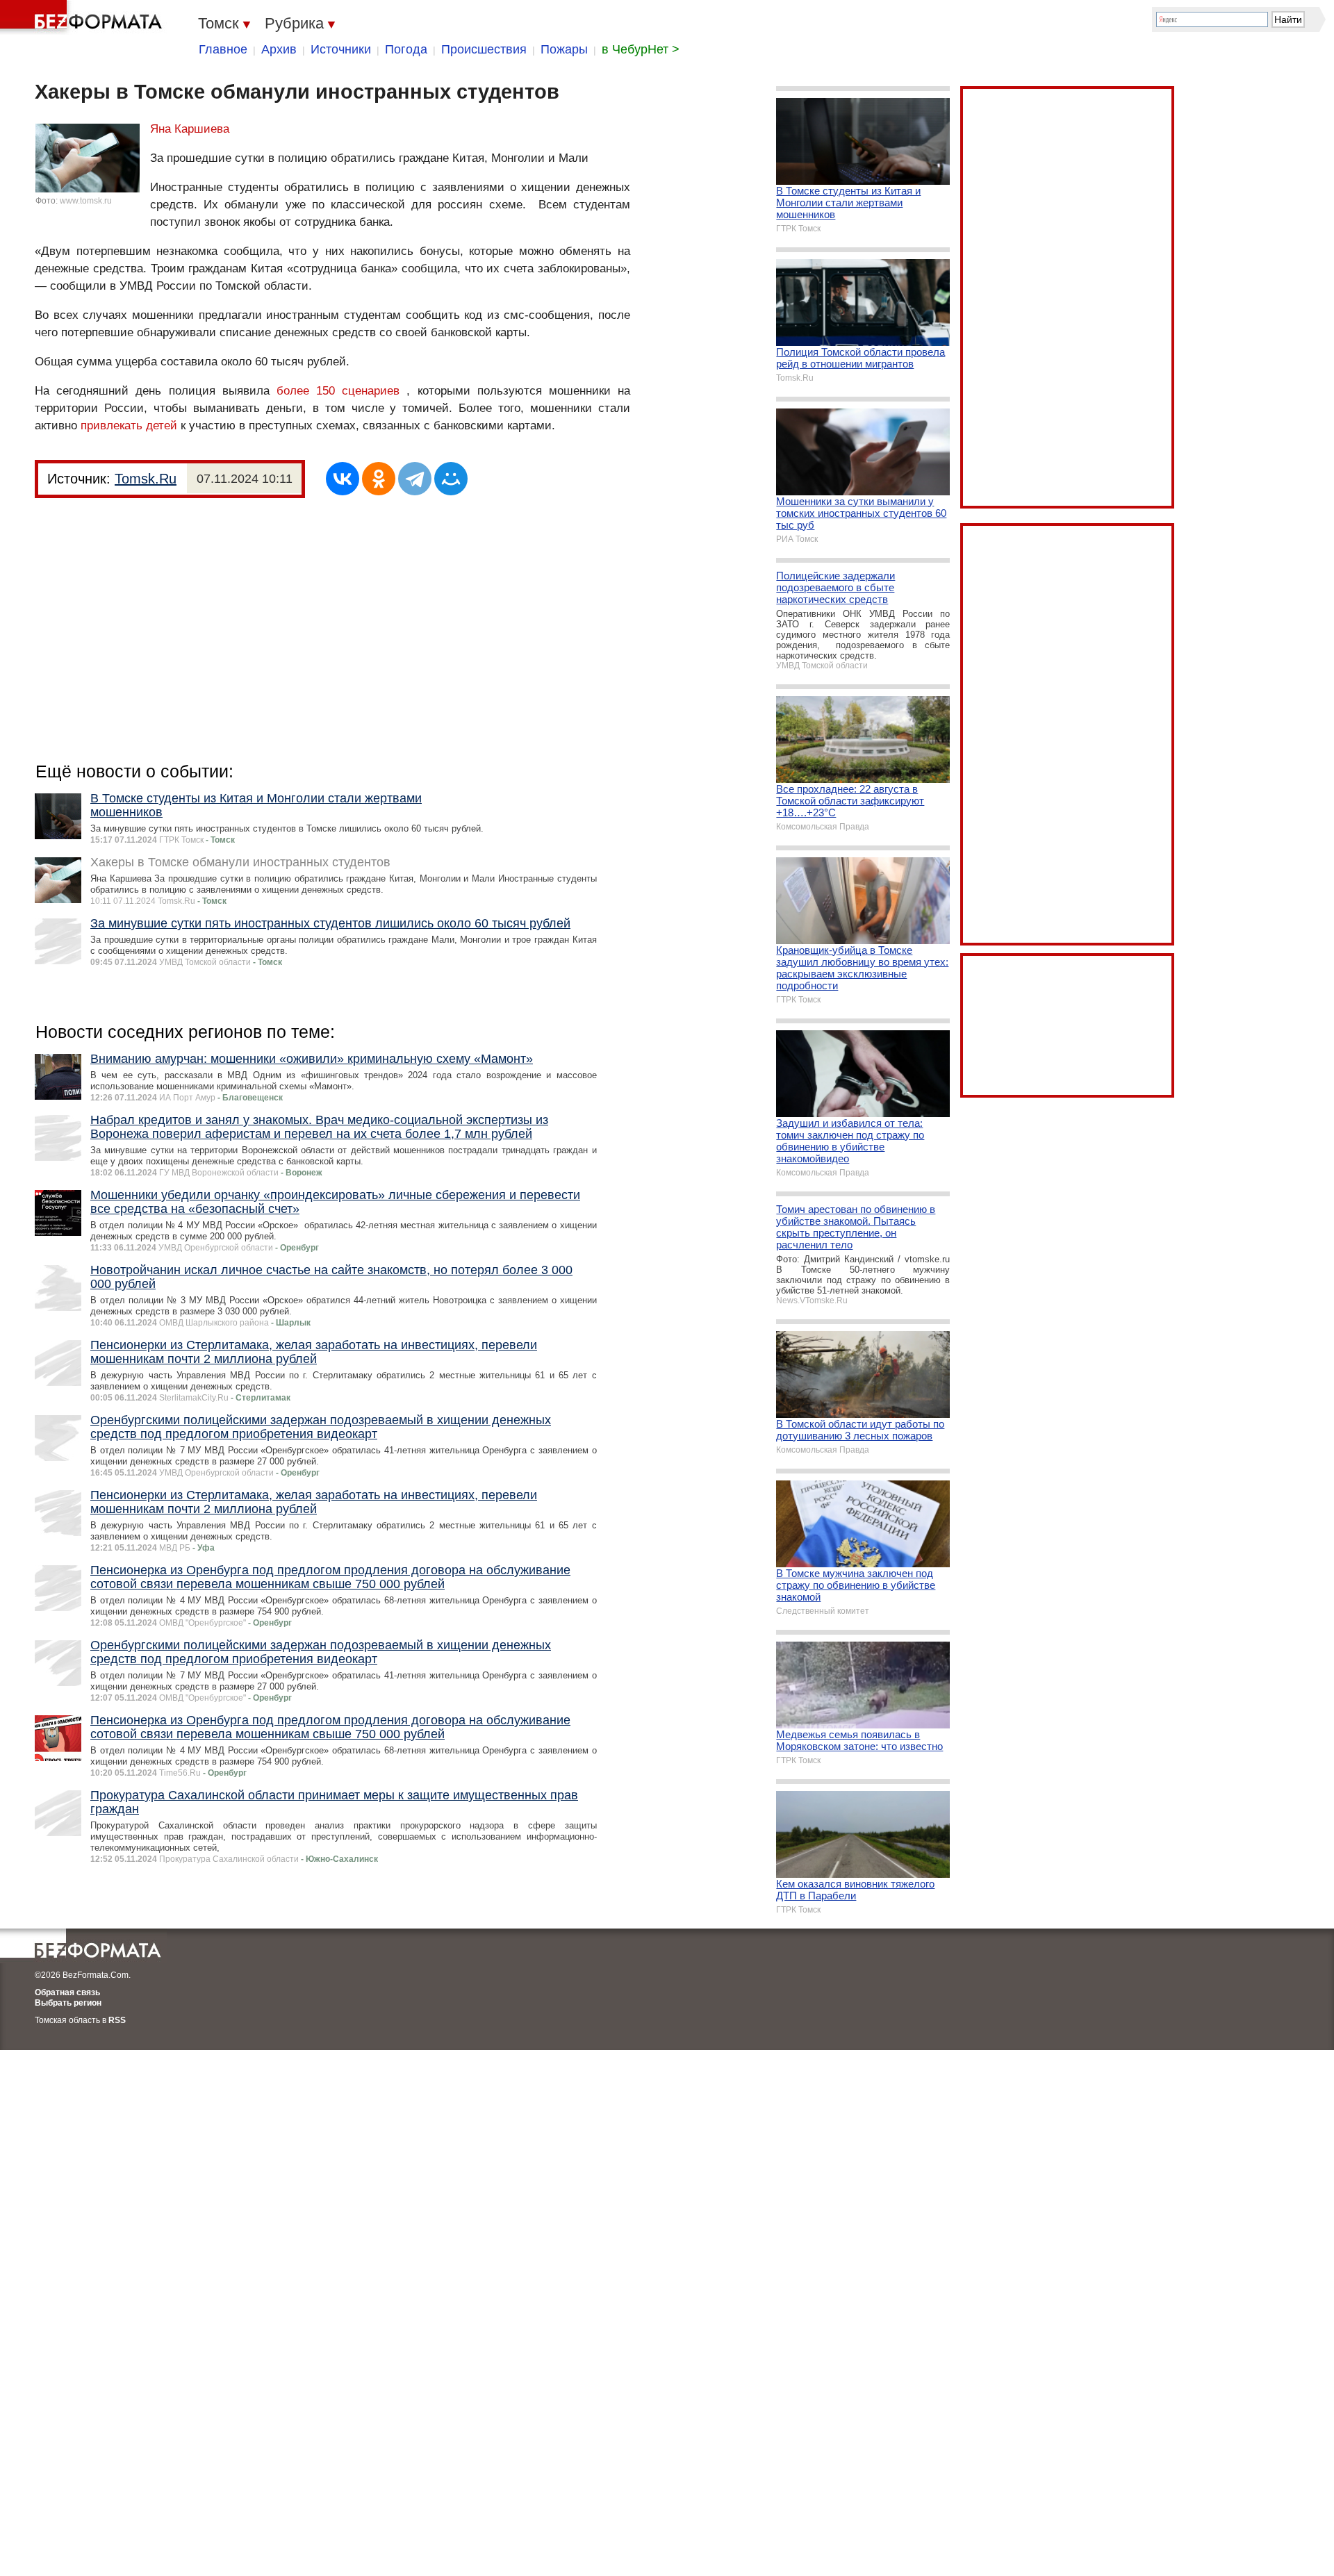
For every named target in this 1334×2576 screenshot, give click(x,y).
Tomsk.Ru (146, 479)
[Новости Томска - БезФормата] (83, 17)
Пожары (564, 49)
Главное (223, 49)
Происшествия (484, 49)
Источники (341, 49)
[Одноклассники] (379, 479)
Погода (406, 49)
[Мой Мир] (451, 479)
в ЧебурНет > (641, 49)
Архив (279, 49)
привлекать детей (129, 426)
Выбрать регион (68, 2003)
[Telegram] (415, 479)
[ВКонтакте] (343, 479)
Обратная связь (67, 1992)
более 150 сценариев (338, 391)
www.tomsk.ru (86, 201)
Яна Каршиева (190, 129)
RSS (117, 2020)
